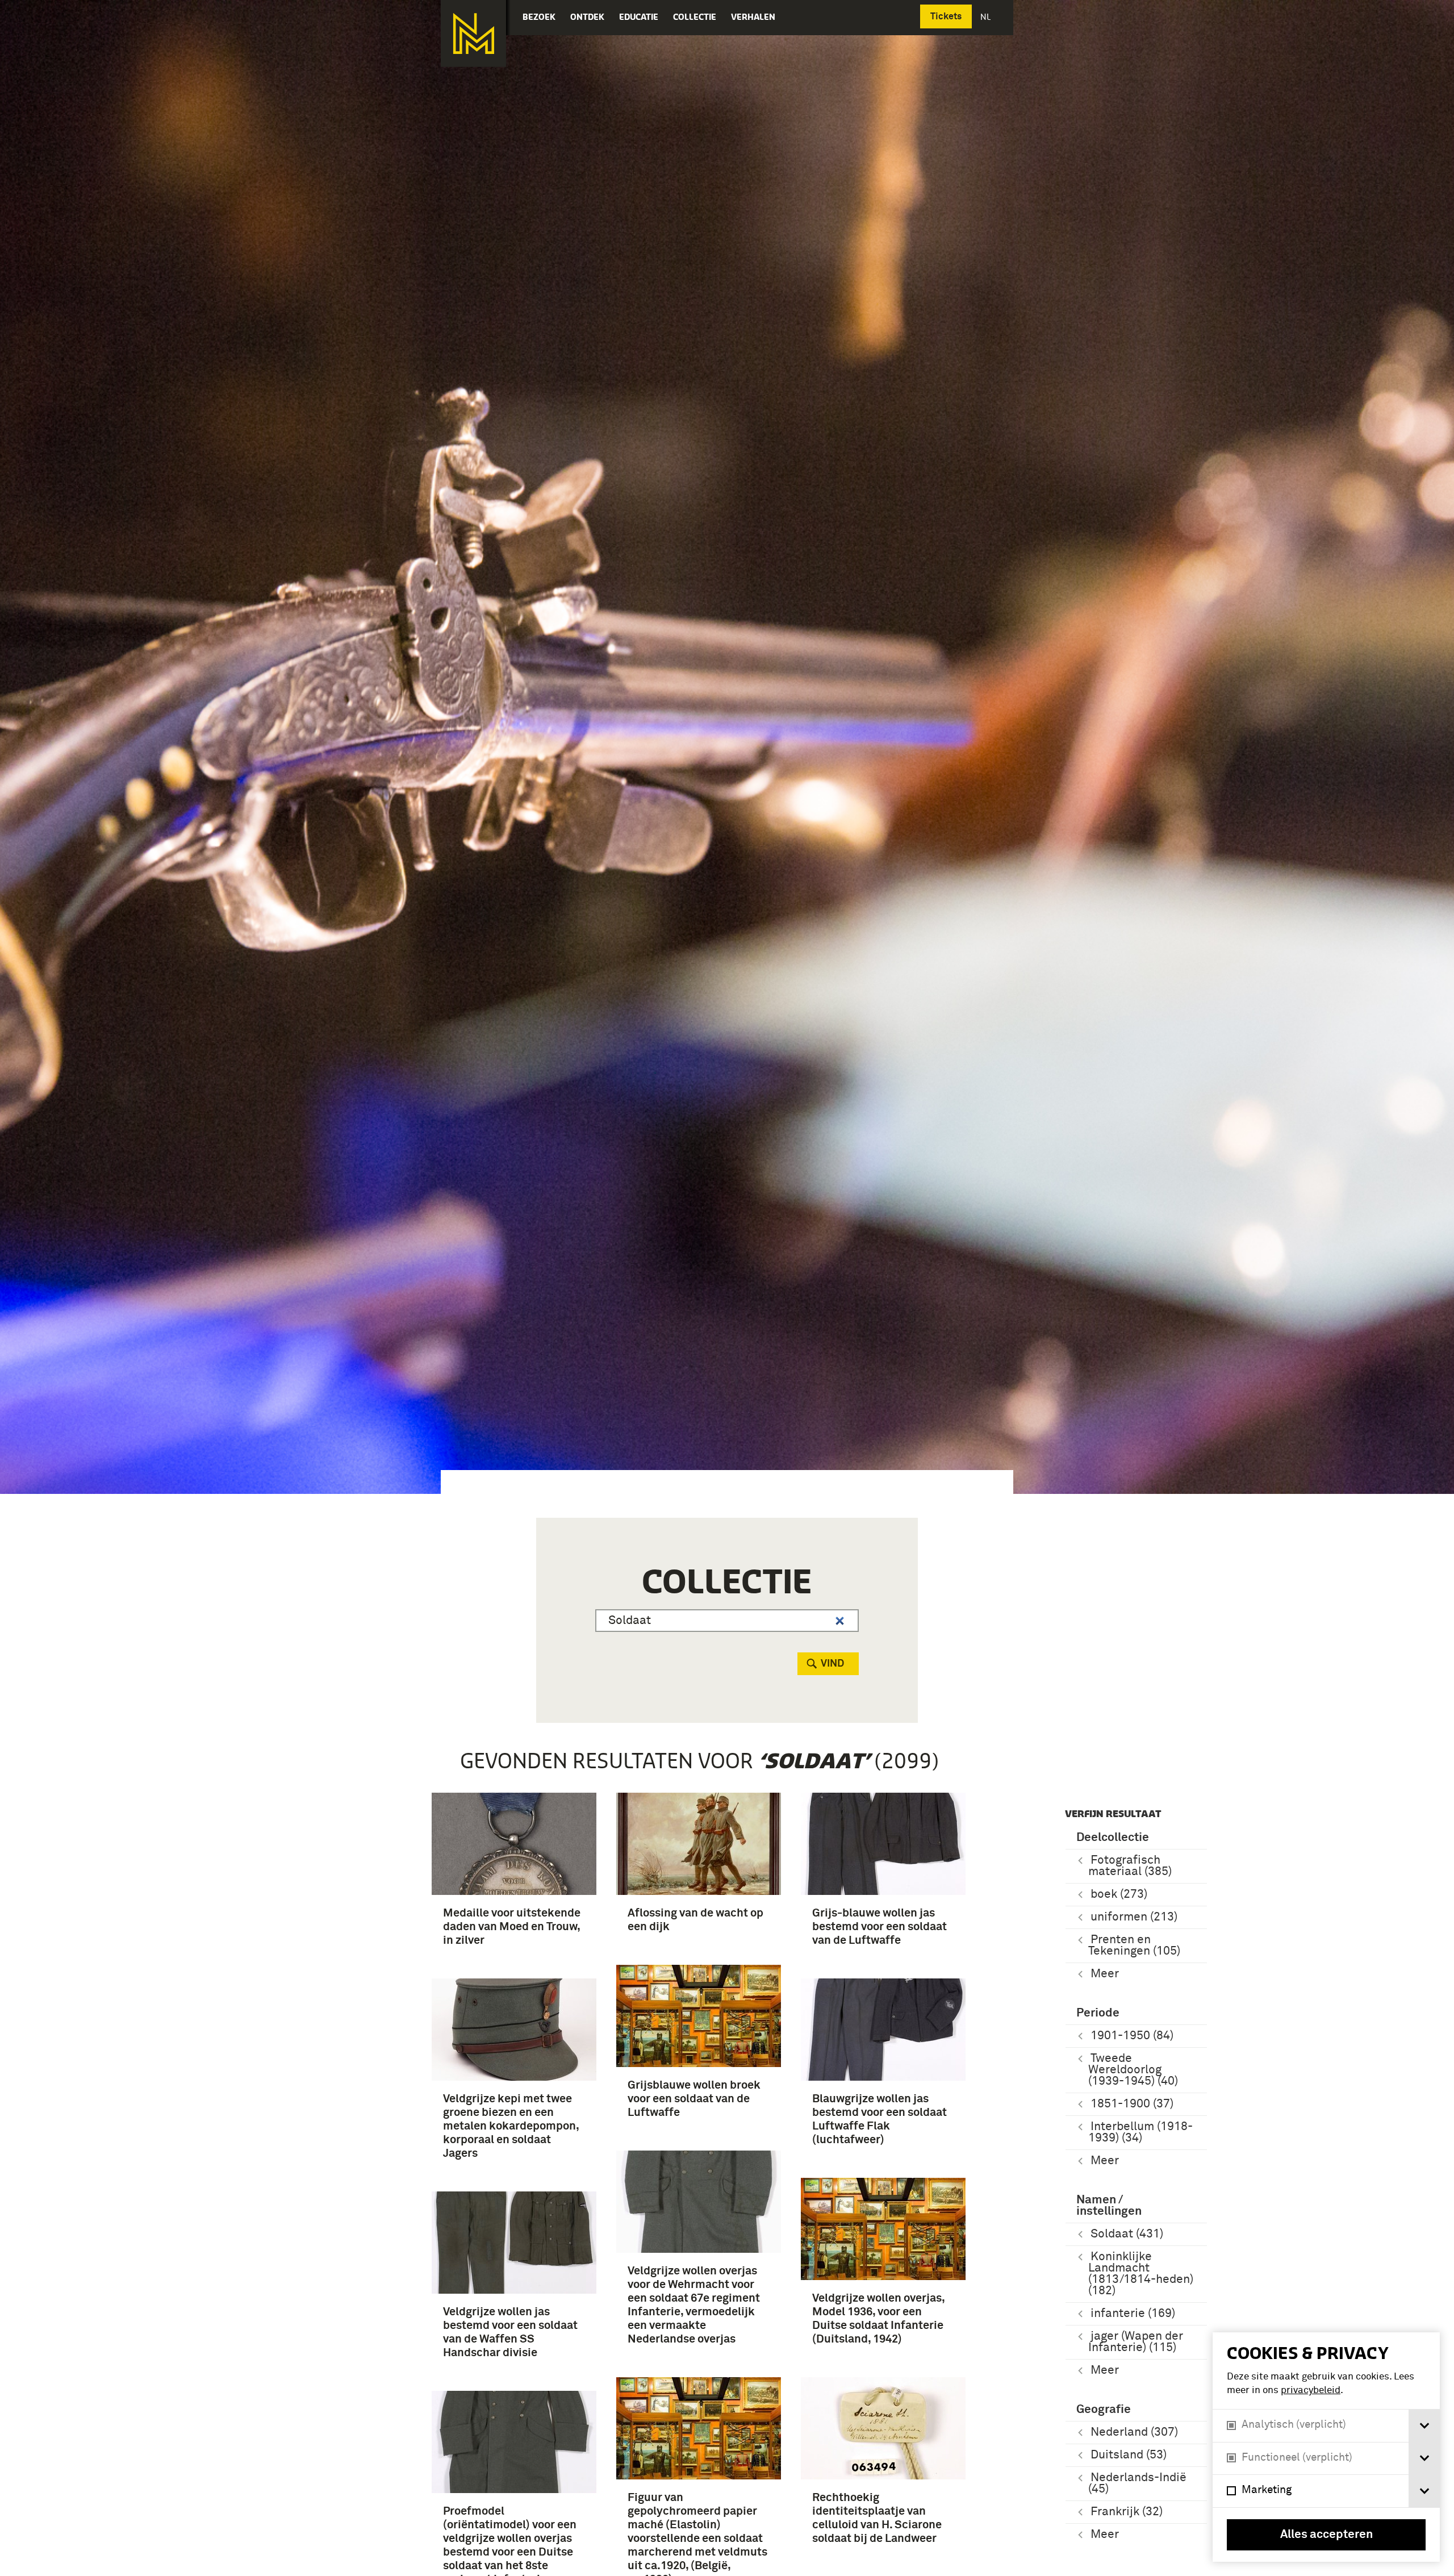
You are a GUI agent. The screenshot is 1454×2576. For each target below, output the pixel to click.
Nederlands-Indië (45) (1137, 2484)
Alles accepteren (1326, 2535)
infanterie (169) (1133, 2314)
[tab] (1424, 2426)
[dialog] (1326, 2447)
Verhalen (753, 17)
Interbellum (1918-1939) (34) (1140, 2133)
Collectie (695, 17)
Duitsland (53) (1129, 2455)
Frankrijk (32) (1127, 2512)
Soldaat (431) (1127, 2234)
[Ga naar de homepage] (473, 34)
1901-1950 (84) (1132, 2036)
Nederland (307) (1134, 2433)
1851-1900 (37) (1132, 2104)
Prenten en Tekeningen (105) (1134, 1946)
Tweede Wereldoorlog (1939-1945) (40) (1133, 2070)
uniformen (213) (1134, 1917)
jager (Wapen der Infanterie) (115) (1136, 2342)
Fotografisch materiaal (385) (1130, 1866)
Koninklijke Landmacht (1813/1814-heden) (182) (1141, 2274)
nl (987, 17)
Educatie (639, 17)
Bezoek (539, 17)
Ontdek (587, 17)
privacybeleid (1311, 2391)
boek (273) (1119, 1895)
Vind (832, 1664)
